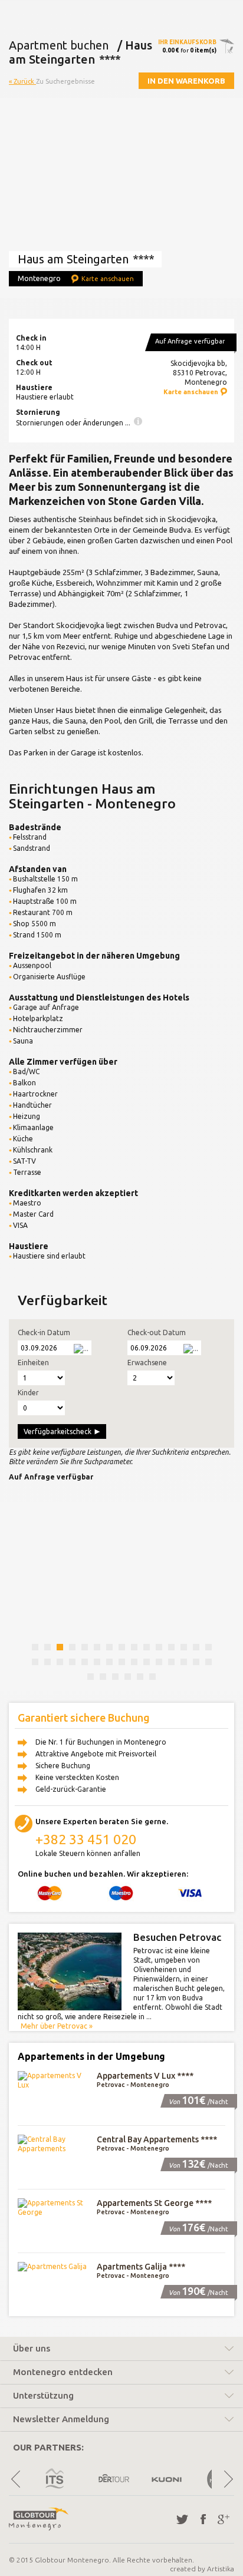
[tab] (121, 2350)
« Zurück (22, 81)
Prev (15, 2479)
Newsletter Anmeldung (61, 2419)
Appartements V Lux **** (145, 2076)
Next (228, 2479)
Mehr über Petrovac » (57, 2026)
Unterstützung (43, 2396)
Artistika (221, 2569)
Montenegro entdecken (63, 2372)
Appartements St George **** (154, 2203)
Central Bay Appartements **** (157, 2139)
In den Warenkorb (186, 81)
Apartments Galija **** (141, 2267)
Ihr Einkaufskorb (187, 42)
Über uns (32, 2349)
